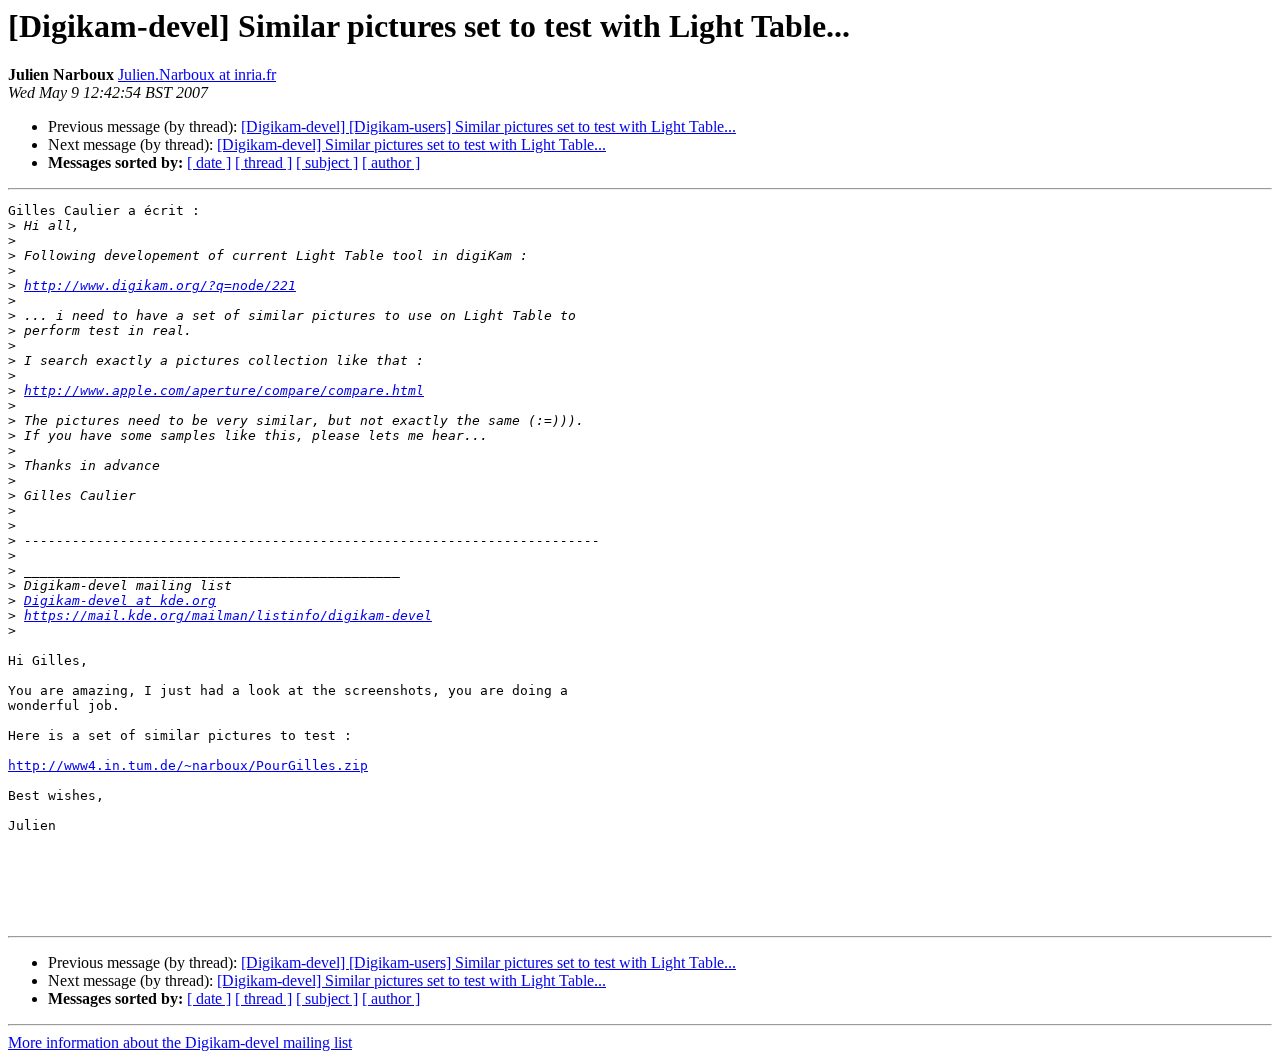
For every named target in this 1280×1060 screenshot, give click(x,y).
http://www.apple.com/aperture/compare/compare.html (224, 390)
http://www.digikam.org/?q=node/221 (160, 285)
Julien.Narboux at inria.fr (197, 74)
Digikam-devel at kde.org (120, 600)
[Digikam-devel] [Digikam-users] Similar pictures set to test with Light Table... (488, 126)
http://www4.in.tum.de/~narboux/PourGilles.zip (188, 765)
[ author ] (391, 162)
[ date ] (209, 162)
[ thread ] (263, 162)
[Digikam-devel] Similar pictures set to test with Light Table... (411, 144)
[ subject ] (327, 162)
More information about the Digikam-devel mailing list (180, 1042)
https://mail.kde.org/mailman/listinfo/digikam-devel (228, 615)
